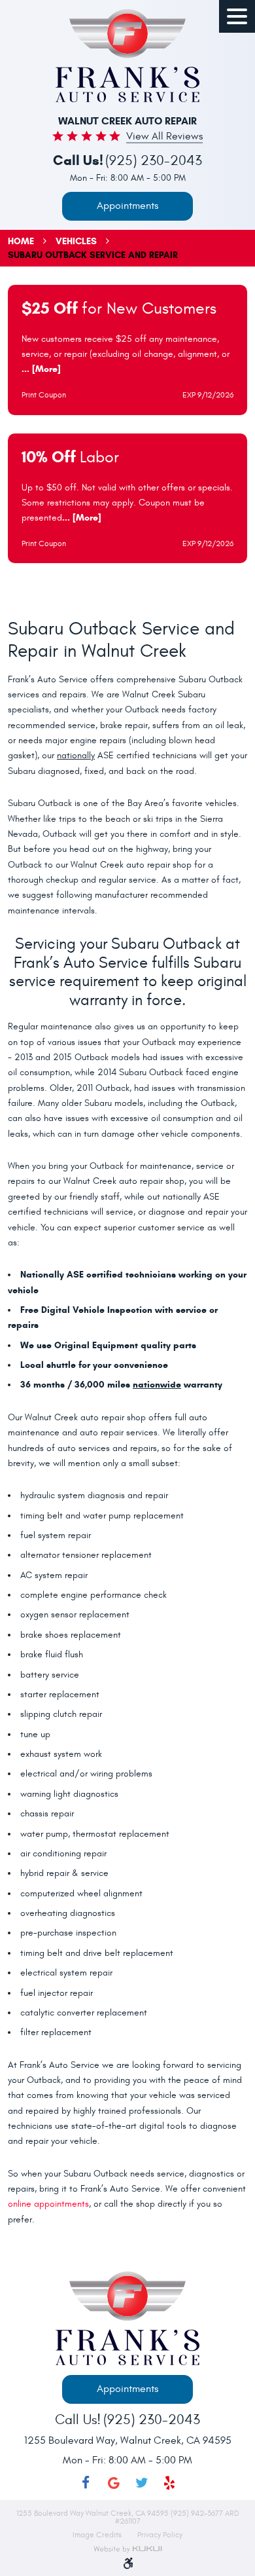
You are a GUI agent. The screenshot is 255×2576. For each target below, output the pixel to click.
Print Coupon (44, 395)
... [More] (41, 369)
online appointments (48, 2204)
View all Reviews (164, 137)
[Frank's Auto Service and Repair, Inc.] (127, 56)
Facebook (86, 2483)
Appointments (127, 206)
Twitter (142, 2483)
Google (113, 2483)
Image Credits (98, 2535)
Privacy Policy (160, 2535)
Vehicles (76, 241)
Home (21, 241)
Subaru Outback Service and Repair (93, 255)
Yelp (170, 2483)
